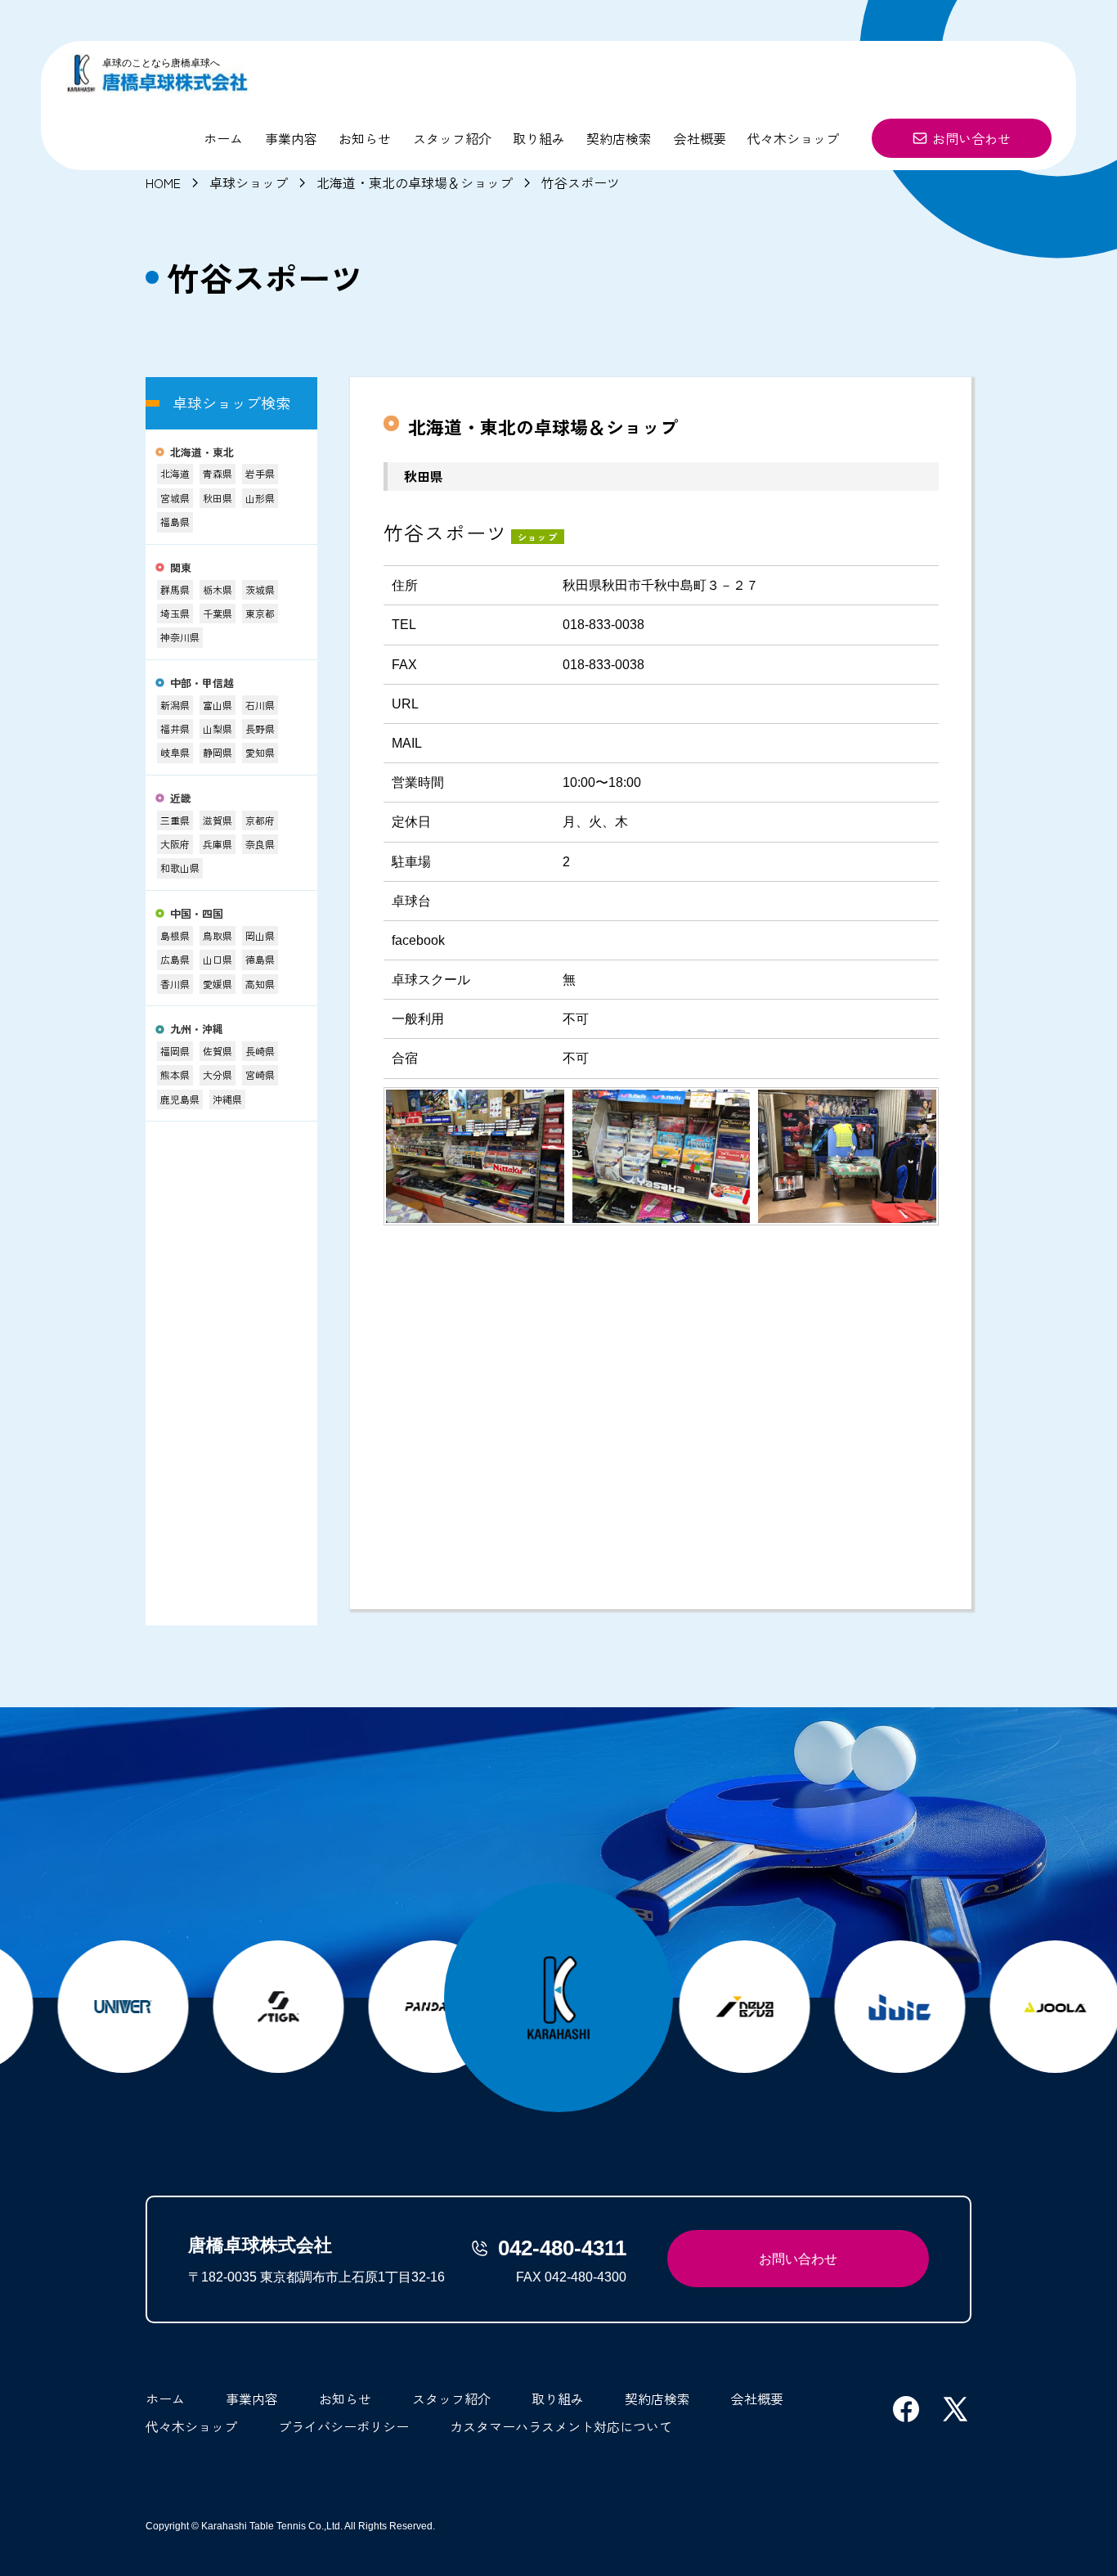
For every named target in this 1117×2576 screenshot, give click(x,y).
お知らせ (365, 138)
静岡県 (218, 752)
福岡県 (175, 1051)
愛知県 (260, 752)
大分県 (218, 1074)
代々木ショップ (793, 138)
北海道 (175, 473)
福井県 (175, 728)
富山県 (218, 705)
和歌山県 (180, 868)
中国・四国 (197, 914)
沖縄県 (227, 1099)
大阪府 (175, 844)
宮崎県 (260, 1074)
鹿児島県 (180, 1099)
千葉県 (218, 613)
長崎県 (260, 1051)
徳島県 (260, 959)
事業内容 (291, 138)
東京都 (260, 613)
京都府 (260, 820)
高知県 (260, 984)
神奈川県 (180, 637)
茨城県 (260, 589)
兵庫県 (218, 844)
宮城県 (175, 498)
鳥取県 (218, 935)
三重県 (175, 820)
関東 (181, 568)
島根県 (175, 935)
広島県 (175, 959)
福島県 (175, 521)
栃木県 (218, 589)
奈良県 (260, 844)
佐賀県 (218, 1051)
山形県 (260, 498)
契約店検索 (619, 138)
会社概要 (700, 138)
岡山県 (260, 935)
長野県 (260, 728)
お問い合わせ (971, 138)
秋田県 (218, 498)
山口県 (218, 959)
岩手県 (260, 473)
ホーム (223, 138)
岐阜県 (175, 752)
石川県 (260, 705)
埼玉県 (175, 613)
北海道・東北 (202, 453)
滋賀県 (218, 820)
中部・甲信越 (202, 683)
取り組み (539, 138)
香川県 (175, 984)
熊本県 (175, 1074)
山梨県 (218, 728)
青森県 (218, 473)
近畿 (181, 799)
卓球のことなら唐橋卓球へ (161, 63)
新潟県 (175, 705)
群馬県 (175, 589)
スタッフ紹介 (452, 138)
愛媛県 (218, 984)
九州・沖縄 (197, 1030)
